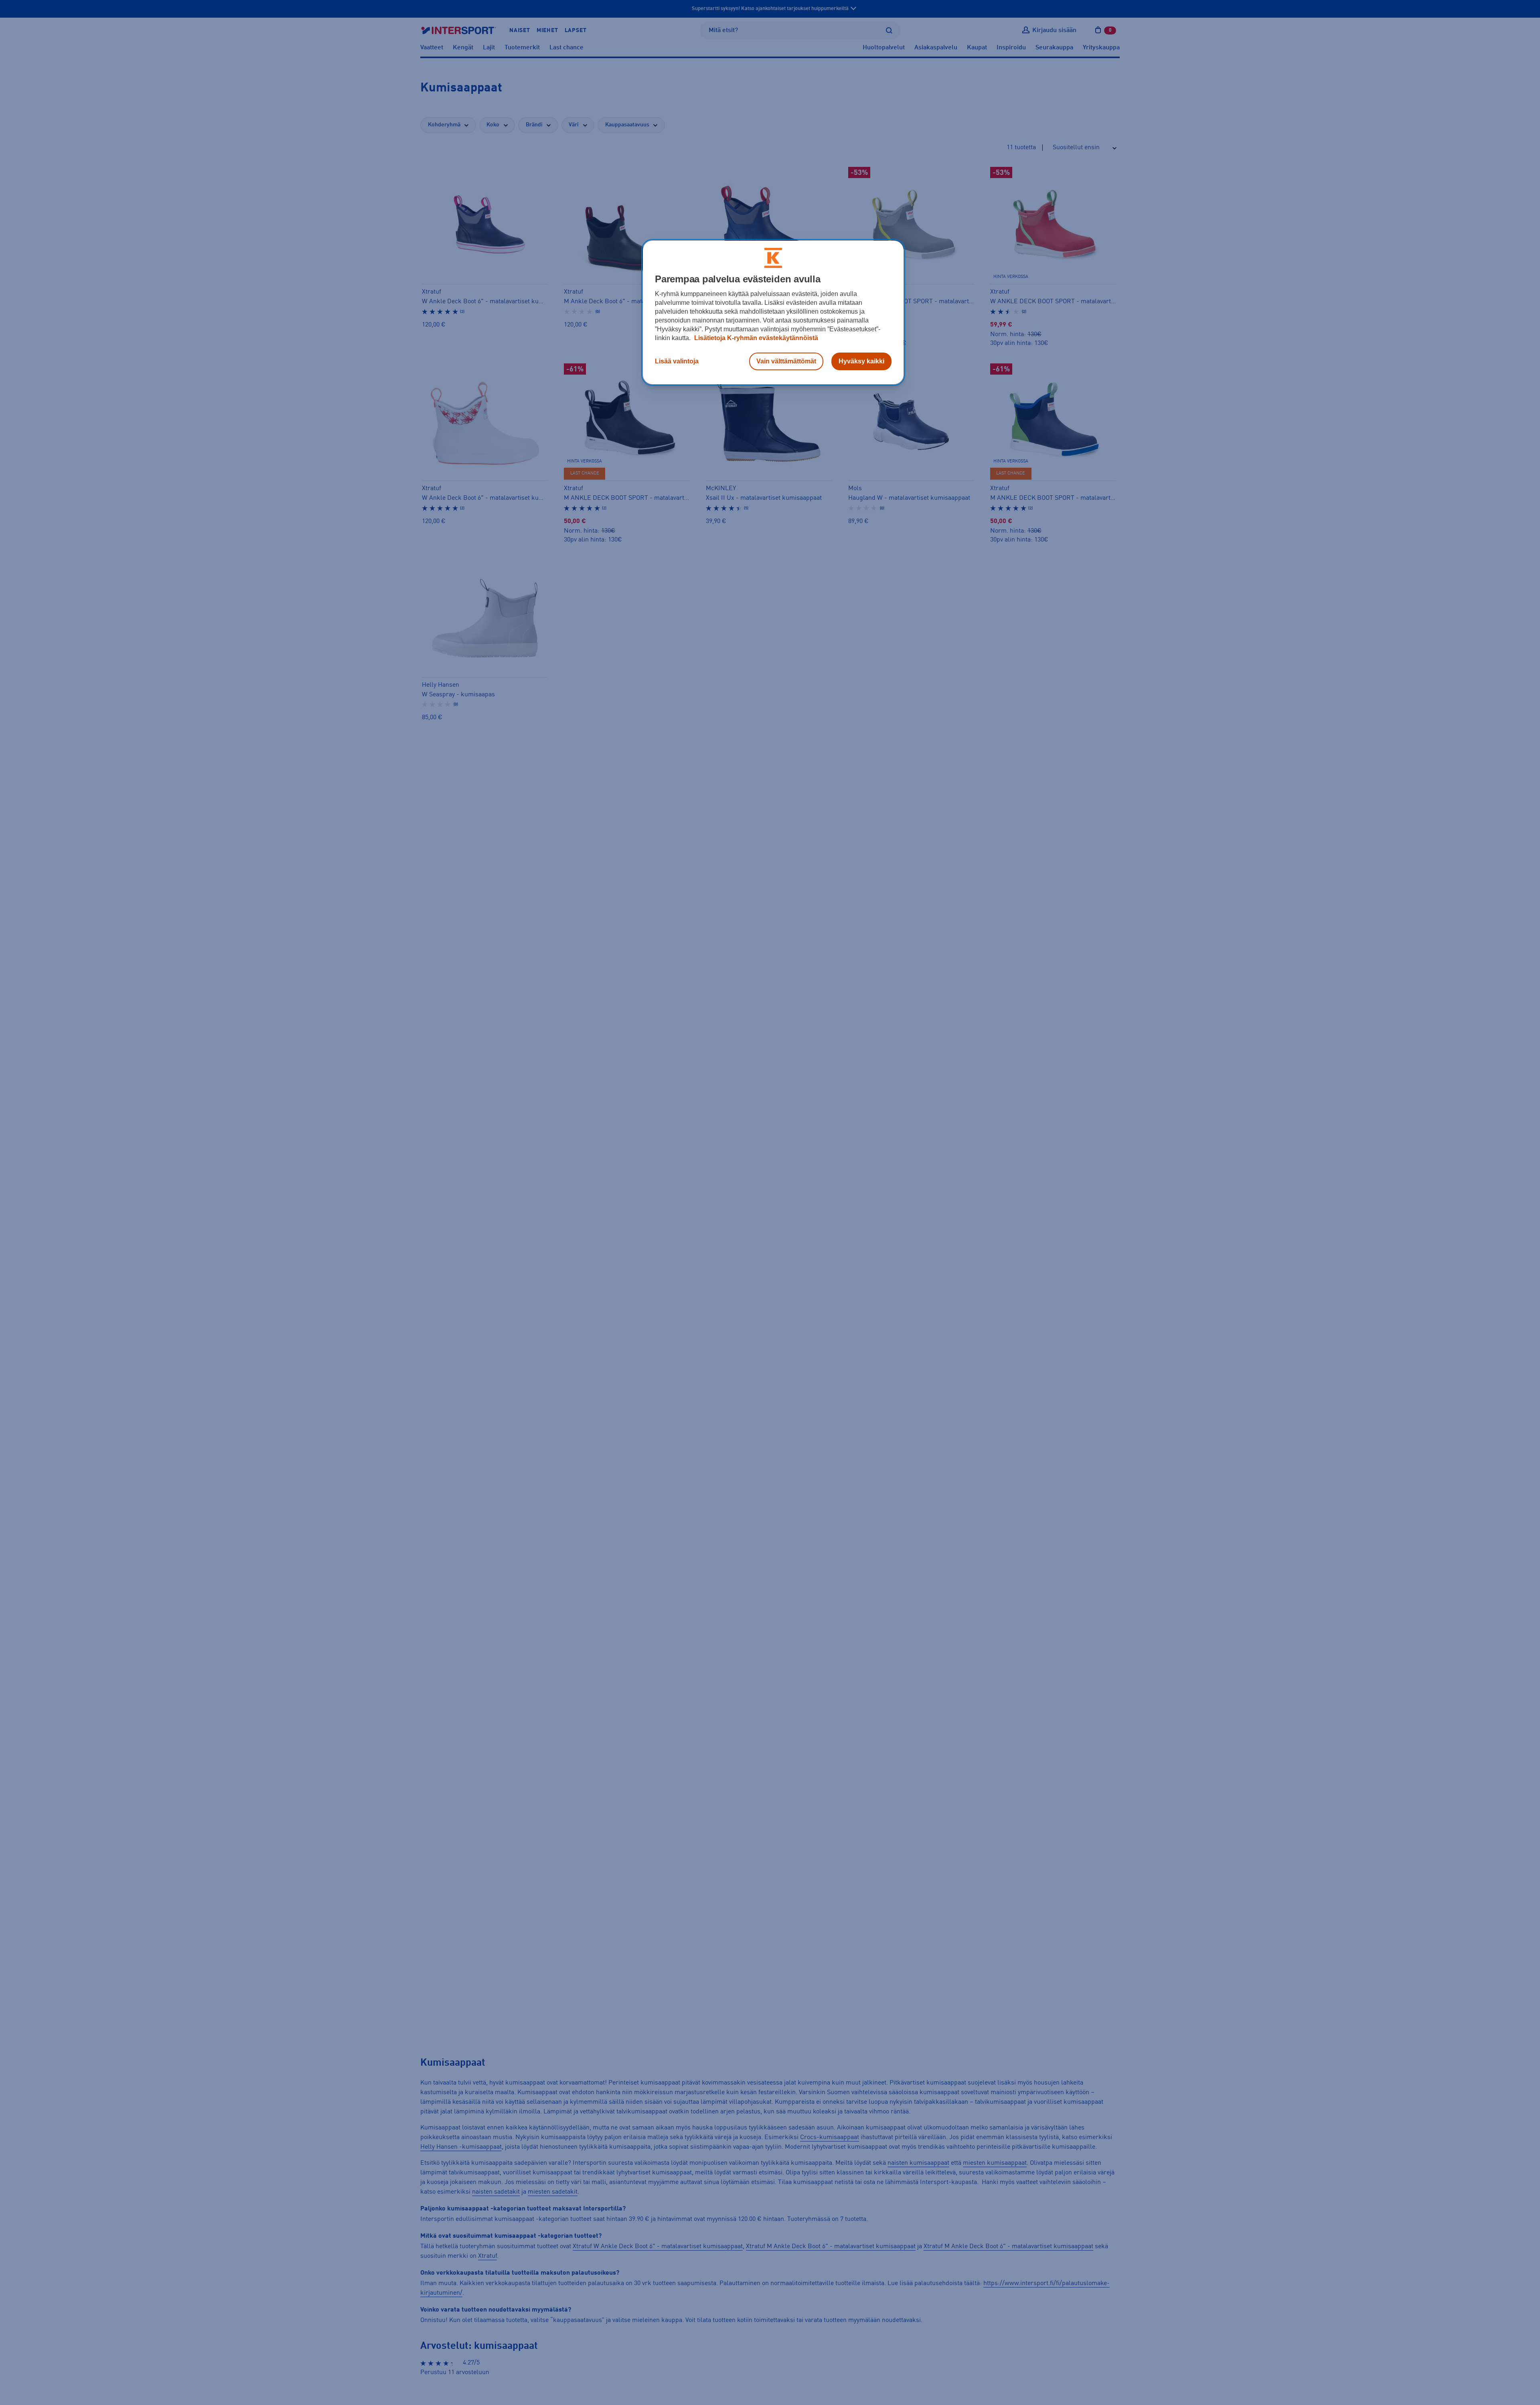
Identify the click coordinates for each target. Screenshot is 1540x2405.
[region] (773, 312)
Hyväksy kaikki (861, 361)
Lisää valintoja (677, 361)
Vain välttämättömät (786, 361)
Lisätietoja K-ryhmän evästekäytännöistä (755, 338)
